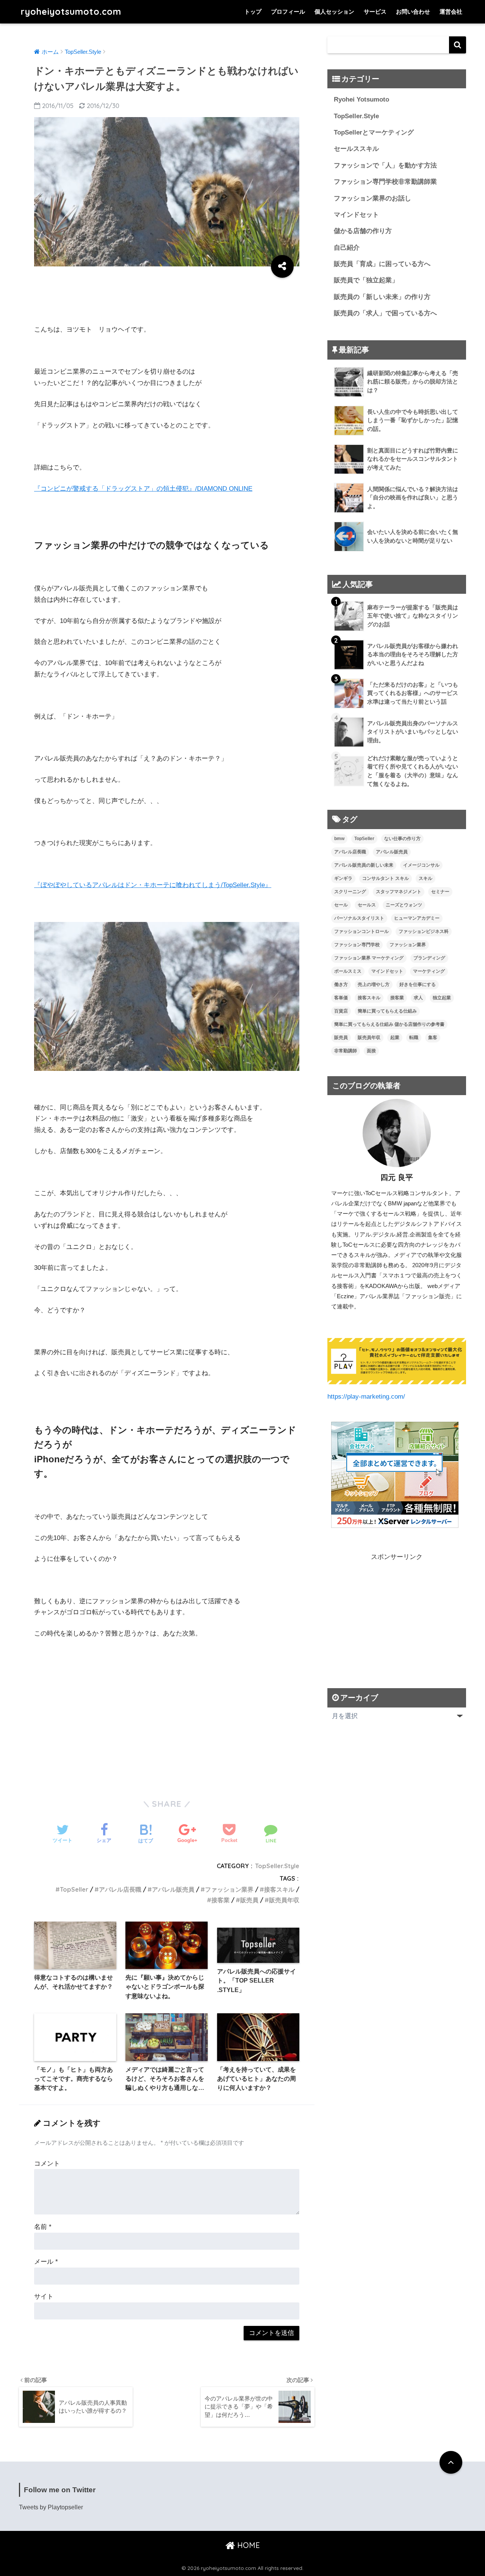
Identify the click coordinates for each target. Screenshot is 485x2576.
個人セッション (334, 12)
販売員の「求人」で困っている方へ (385, 313)
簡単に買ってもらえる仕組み (387, 1011)
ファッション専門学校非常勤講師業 (385, 182)
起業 (395, 1038)
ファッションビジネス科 (424, 931)
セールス (367, 905)
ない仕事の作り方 (402, 839)
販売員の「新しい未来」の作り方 (382, 297)
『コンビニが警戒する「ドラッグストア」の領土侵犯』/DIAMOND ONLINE (143, 489)
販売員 (249, 1900)
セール (341, 905)
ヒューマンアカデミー (417, 918)
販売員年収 (284, 1900)
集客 (433, 1038)
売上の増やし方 (374, 984)
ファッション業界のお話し (372, 198)
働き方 (341, 984)
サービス (375, 12)
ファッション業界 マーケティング (369, 958)
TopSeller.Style (277, 1866)
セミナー (440, 892)
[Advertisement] (172, 297)
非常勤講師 (346, 1051)
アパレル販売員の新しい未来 (364, 865)
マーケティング (429, 971)
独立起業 (442, 998)
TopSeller (74, 1889)
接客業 (221, 1900)
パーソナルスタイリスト (359, 918)
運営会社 (451, 12)
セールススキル (356, 149)
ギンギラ (343, 878)
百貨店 (341, 1011)
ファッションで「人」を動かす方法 (385, 165)
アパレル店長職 (120, 1889)
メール (46, 2262)
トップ (253, 12)
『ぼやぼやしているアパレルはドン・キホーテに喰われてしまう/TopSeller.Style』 (153, 885)
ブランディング (429, 958)
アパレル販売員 (173, 1889)
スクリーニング (350, 892)
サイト (44, 2297)
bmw (339, 839)
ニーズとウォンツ (404, 905)
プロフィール (288, 12)
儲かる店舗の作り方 (363, 231)
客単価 (341, 998)
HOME (247, 2545)
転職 (414, 1038)
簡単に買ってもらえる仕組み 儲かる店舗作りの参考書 (389, 1024)
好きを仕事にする (418, 984)
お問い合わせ (413, 12)
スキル (426, 878)
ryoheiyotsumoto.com (71, 12)
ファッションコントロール (361, 931)
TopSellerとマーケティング (374, 132)
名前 (43, 2227)
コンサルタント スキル (386, 878)
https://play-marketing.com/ (366, 1397)
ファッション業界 (229, 1889)
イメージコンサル (421, 865)
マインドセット (356, 215)
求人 (418, 998)
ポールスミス (348, 971)
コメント (47, 2164)
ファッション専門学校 (357, 945)
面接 (371, 1051)
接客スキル (279, 1889)
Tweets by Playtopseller (51, 2507)
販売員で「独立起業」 (366, 280)
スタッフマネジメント (399, 892)
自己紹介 (347, 248)
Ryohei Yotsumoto (361, 99)
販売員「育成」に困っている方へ (382, 264)
